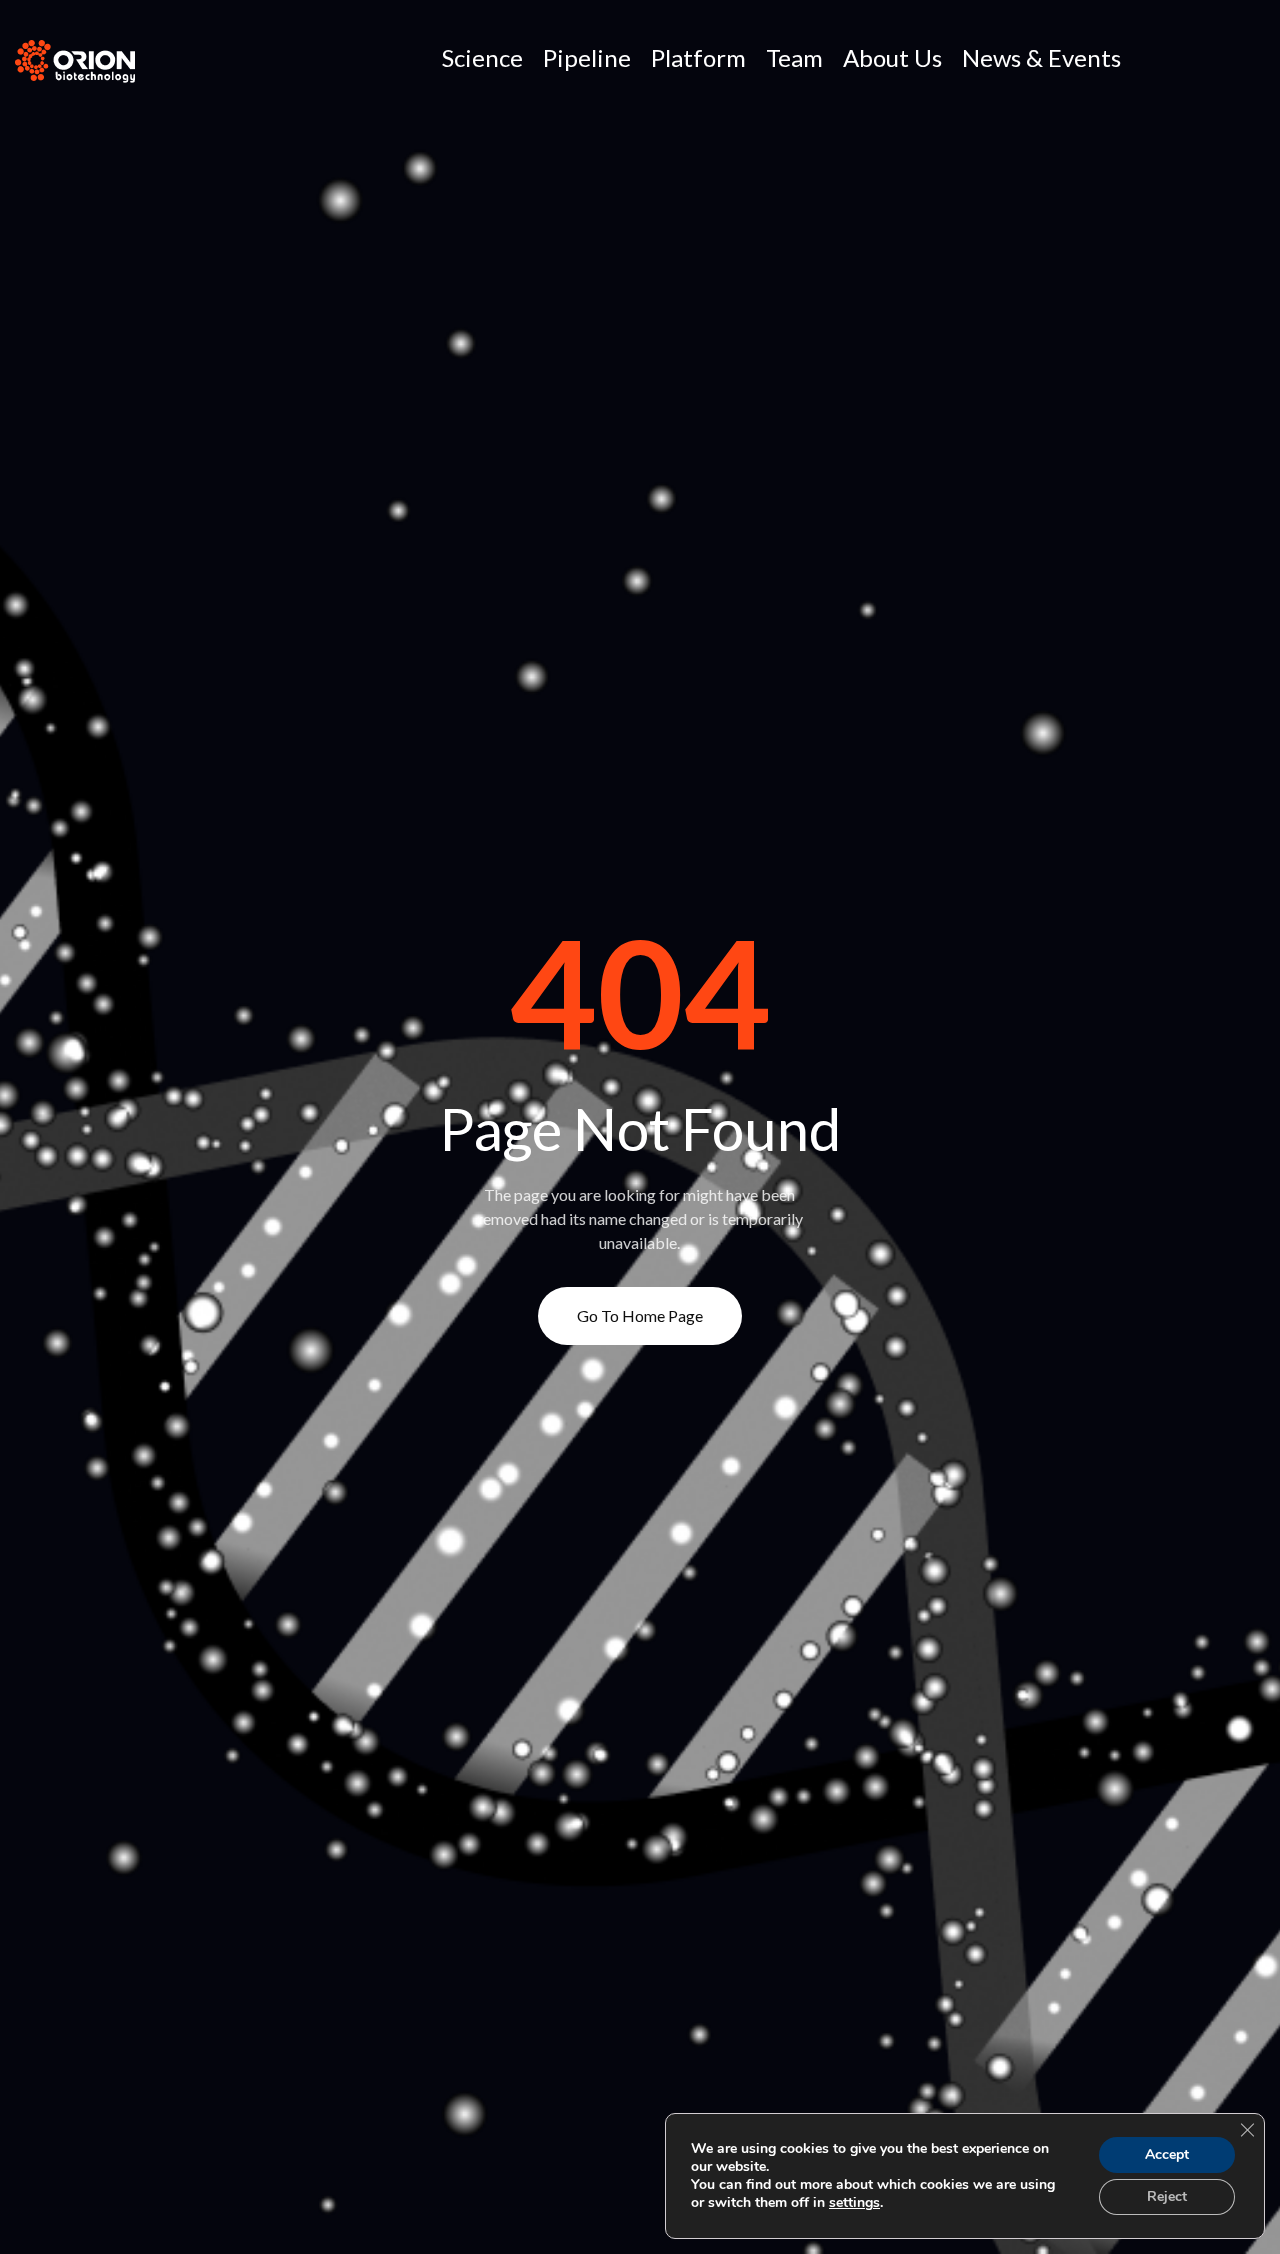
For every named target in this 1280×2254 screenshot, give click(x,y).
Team (794, 57)
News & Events (1041, 57)
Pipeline (587, 57)
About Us (892, 57)
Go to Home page (640, 1315)
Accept (1167, 2154)
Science (482, 57)
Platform (698, 57)
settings (854, 2203)
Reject (1167, 2196)
